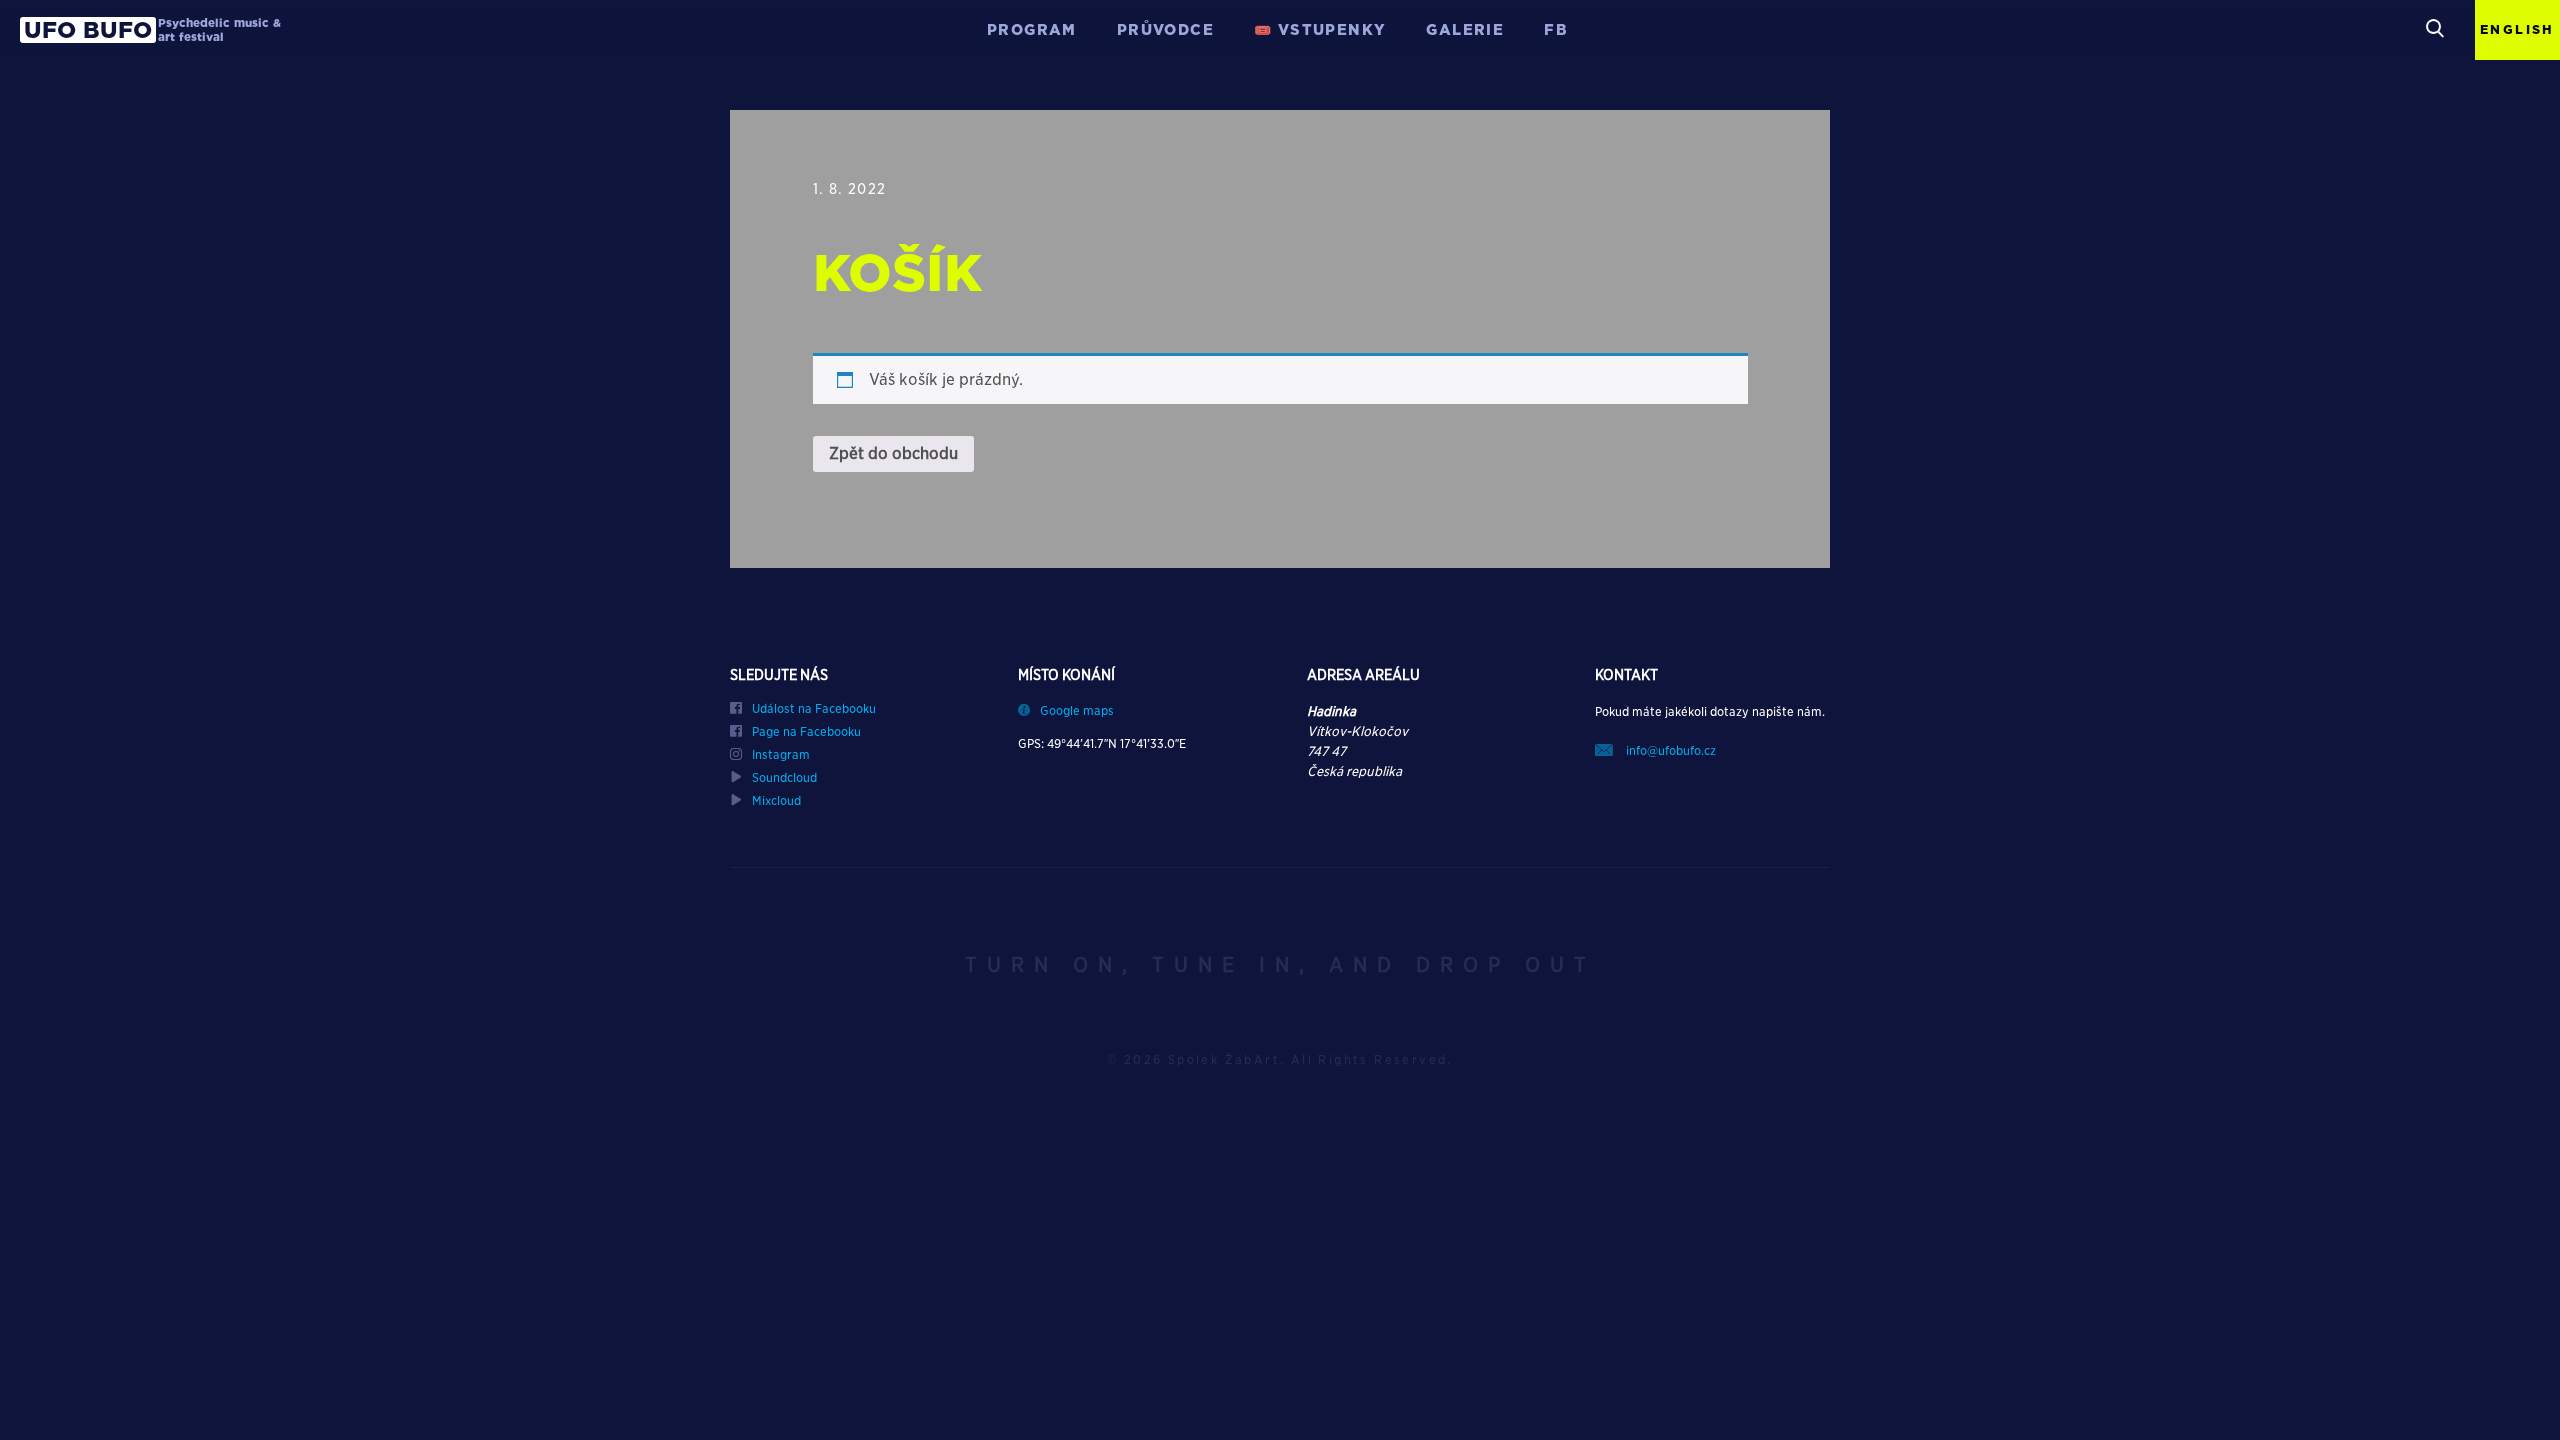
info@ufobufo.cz (1669, 750)
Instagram (781, 755)
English (2517, 29)
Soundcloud (784, 778)
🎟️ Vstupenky (1320, 30)
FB (1556, 30)
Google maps (1077, 710)
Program (1032, 30)
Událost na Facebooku (814, 709)
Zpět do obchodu (893, 453)
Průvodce (1165, 30)
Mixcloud (776, 801)
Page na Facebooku (806, 732)
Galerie (1465, 30)
